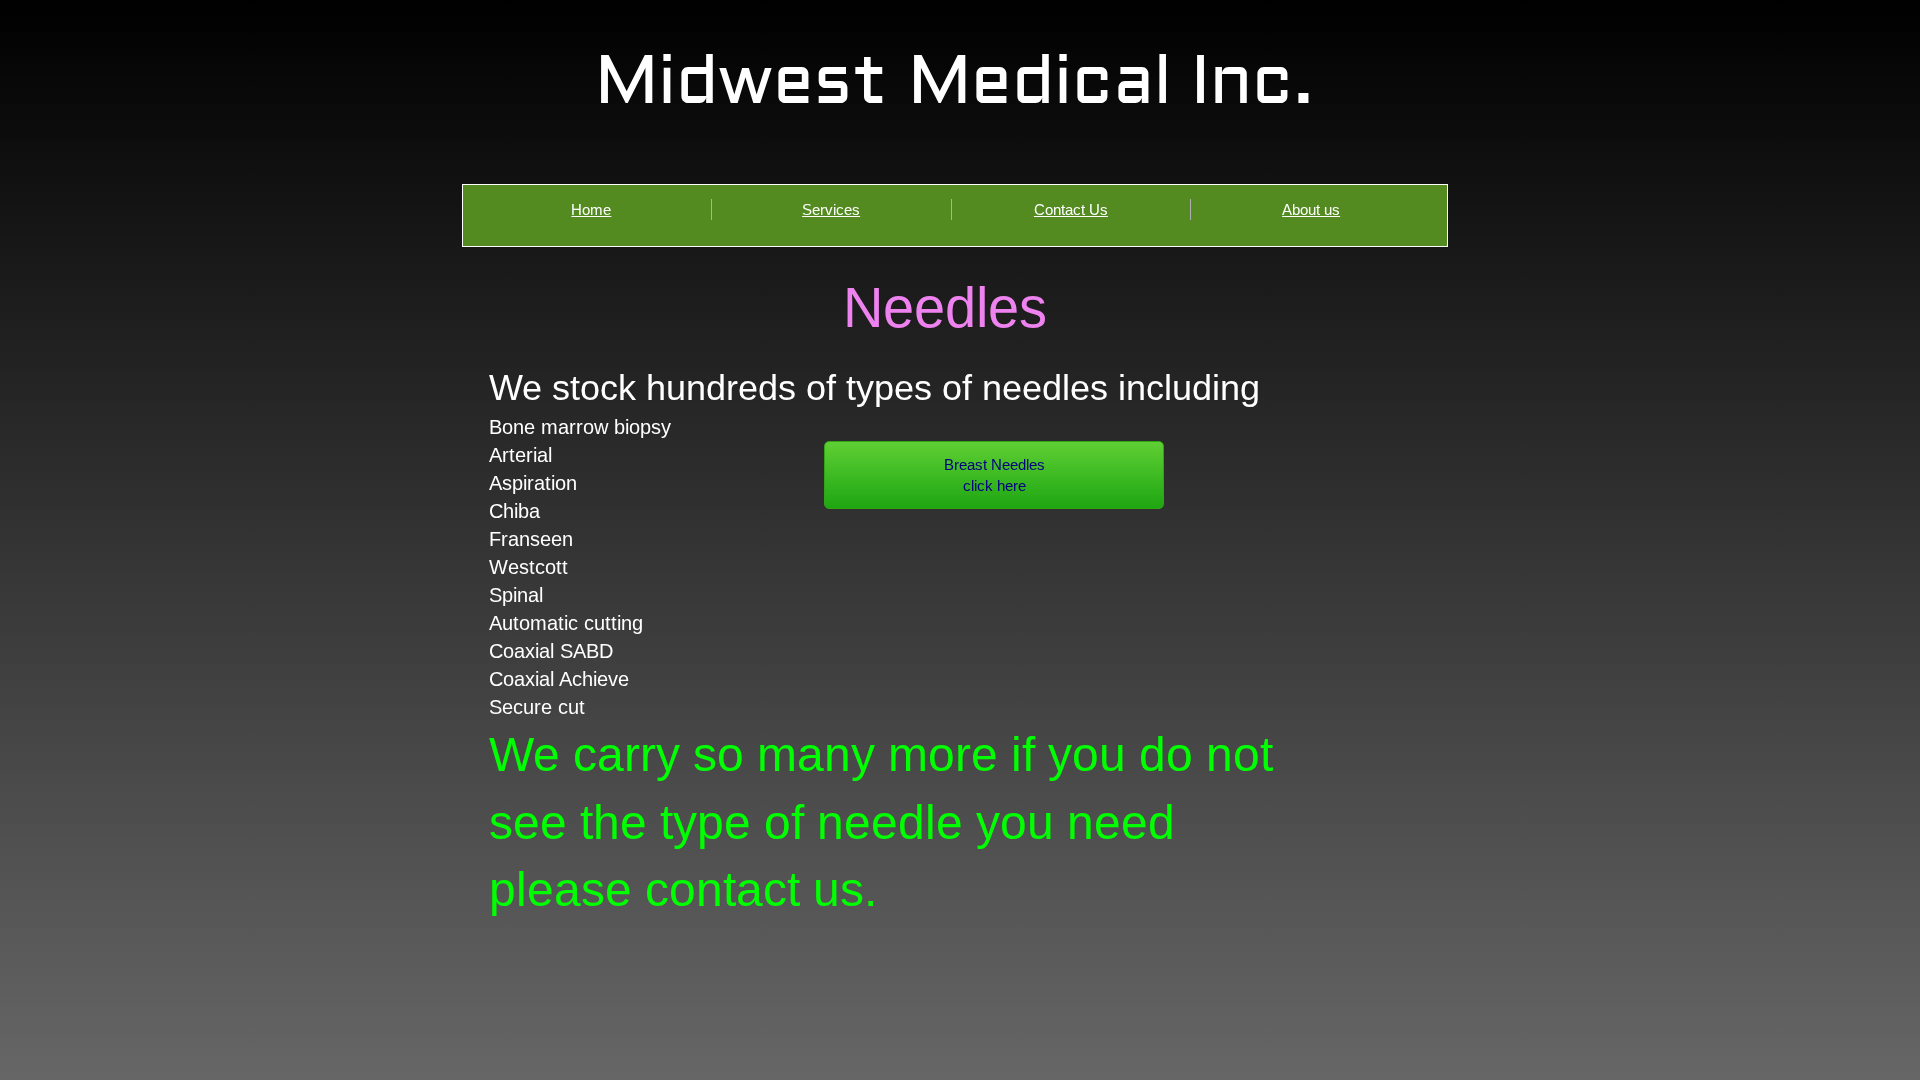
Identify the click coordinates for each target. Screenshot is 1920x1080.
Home (591, 209)
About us (1311, 209)
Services (831, 209)
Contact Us (1071, 209)
